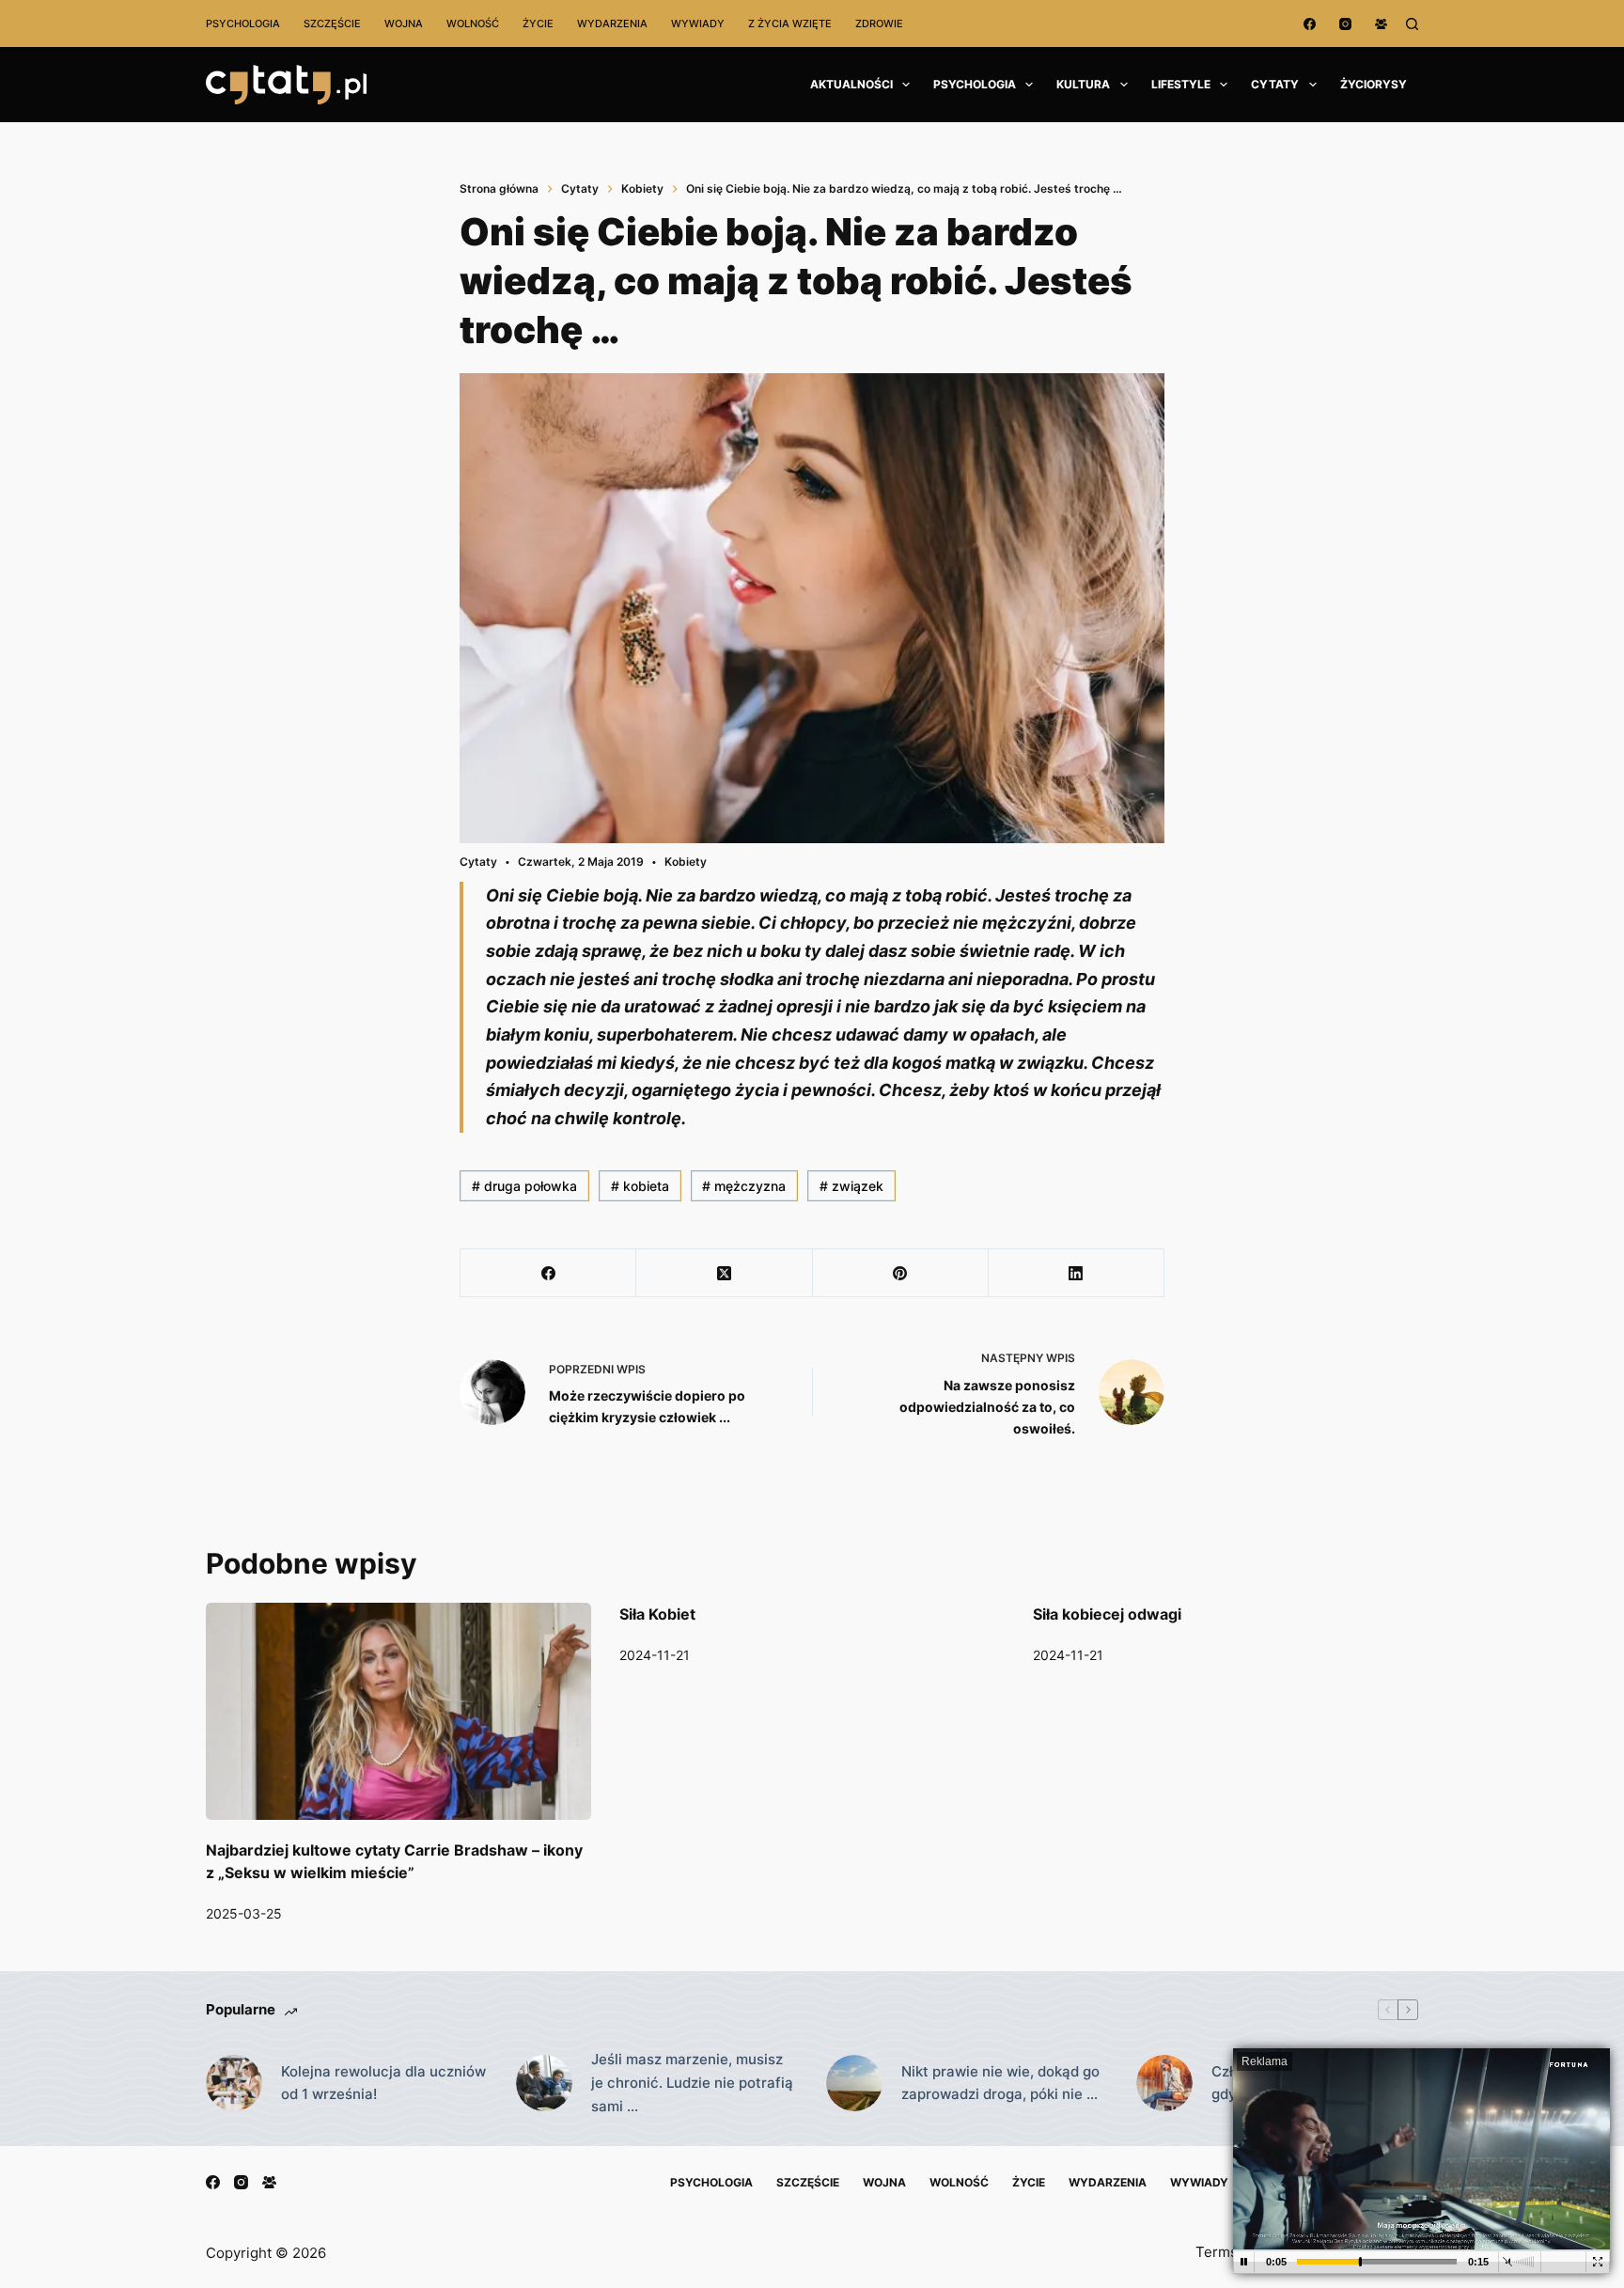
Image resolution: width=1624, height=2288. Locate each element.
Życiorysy (1374, 84)
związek (851, 1186)
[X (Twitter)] (724, 1273)
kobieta (640, 1186)
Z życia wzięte (790, 24)
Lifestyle (1181, 84)
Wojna (404, 24)
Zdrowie (879, 24)
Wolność (473, 24)
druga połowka (524, 1186)
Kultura (1083, 84)
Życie (538, 24)
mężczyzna (744, 1186)
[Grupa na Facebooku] (1381, 24)
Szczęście (332, 24)
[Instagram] (1345, 24)
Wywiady (698, 24)
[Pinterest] (901, 1273)
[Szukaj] (1412, 24)
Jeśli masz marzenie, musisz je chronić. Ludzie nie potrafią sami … (692, 2083)
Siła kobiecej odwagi (1107, 1614)
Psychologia (243, 24)
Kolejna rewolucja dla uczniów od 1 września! (383, 2083)
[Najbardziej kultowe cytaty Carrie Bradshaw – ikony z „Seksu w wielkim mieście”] (398, 1711)
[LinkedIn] (1077, 1273)
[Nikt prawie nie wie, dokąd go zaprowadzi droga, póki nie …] (854, 2083)
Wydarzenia (612, 24)
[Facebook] (1310, 24)
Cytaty (1275, 84)
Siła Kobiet (657, 1614)
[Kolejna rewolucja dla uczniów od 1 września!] (234, 2083)
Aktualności (851, 84)
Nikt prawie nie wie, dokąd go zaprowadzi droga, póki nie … (1000, 2083)
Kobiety (686, 862)
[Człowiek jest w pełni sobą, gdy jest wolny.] (1164, 2083)
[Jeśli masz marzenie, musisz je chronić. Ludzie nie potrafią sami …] (544, 2083)
